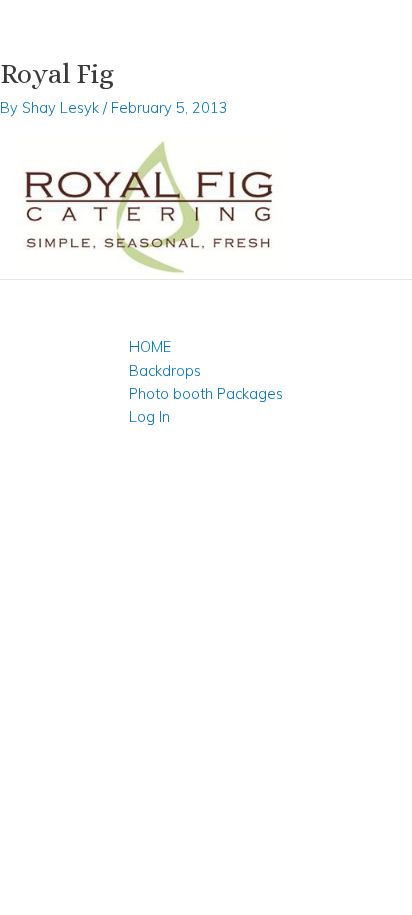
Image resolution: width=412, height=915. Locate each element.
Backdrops (165, 370)
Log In (149, 416)
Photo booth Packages (206, 393)
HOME (150, 346)
